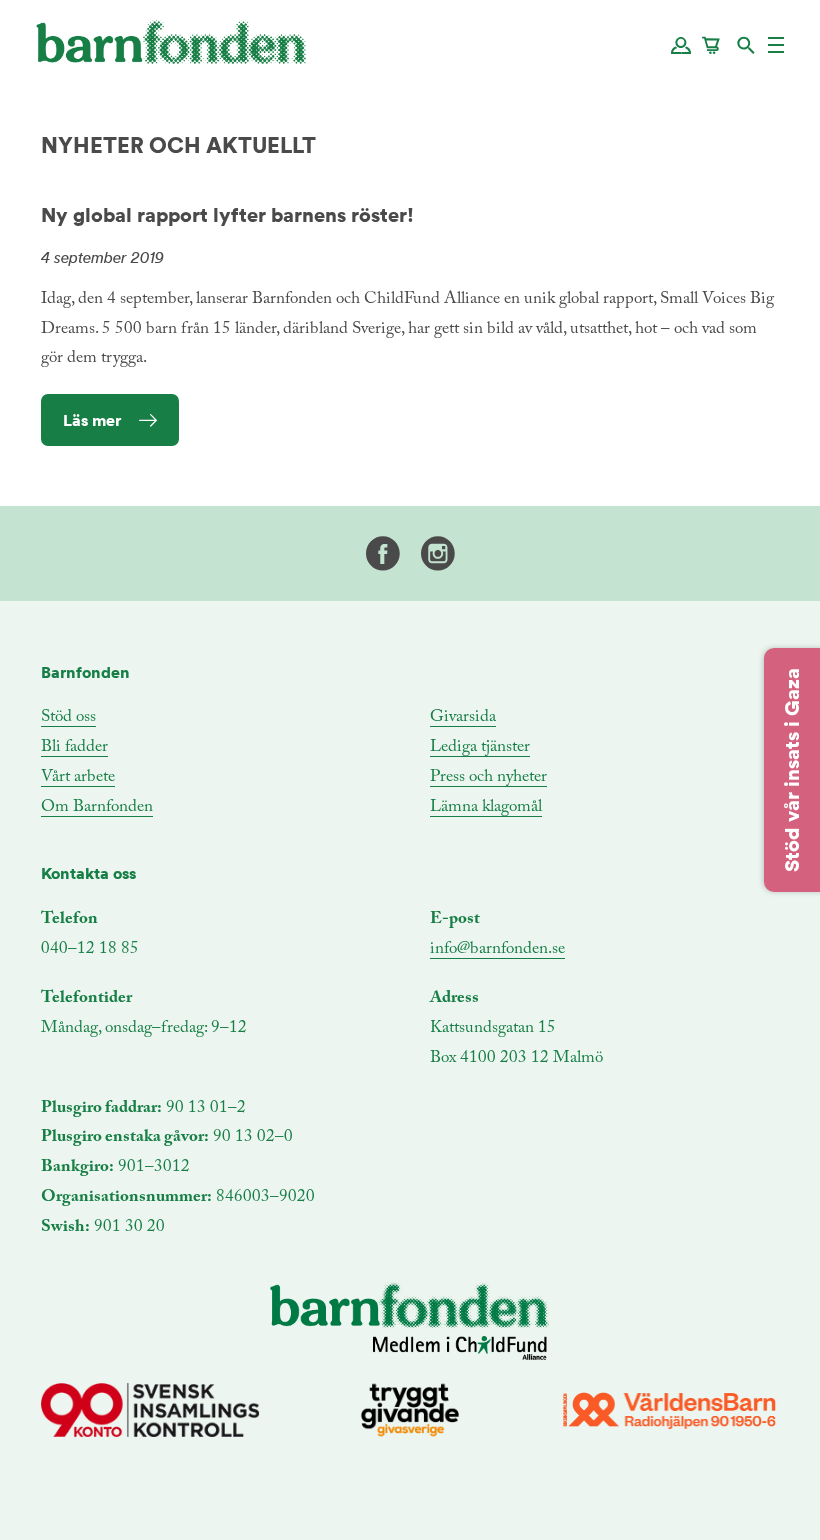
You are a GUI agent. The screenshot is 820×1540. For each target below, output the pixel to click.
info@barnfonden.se (497, 949)
